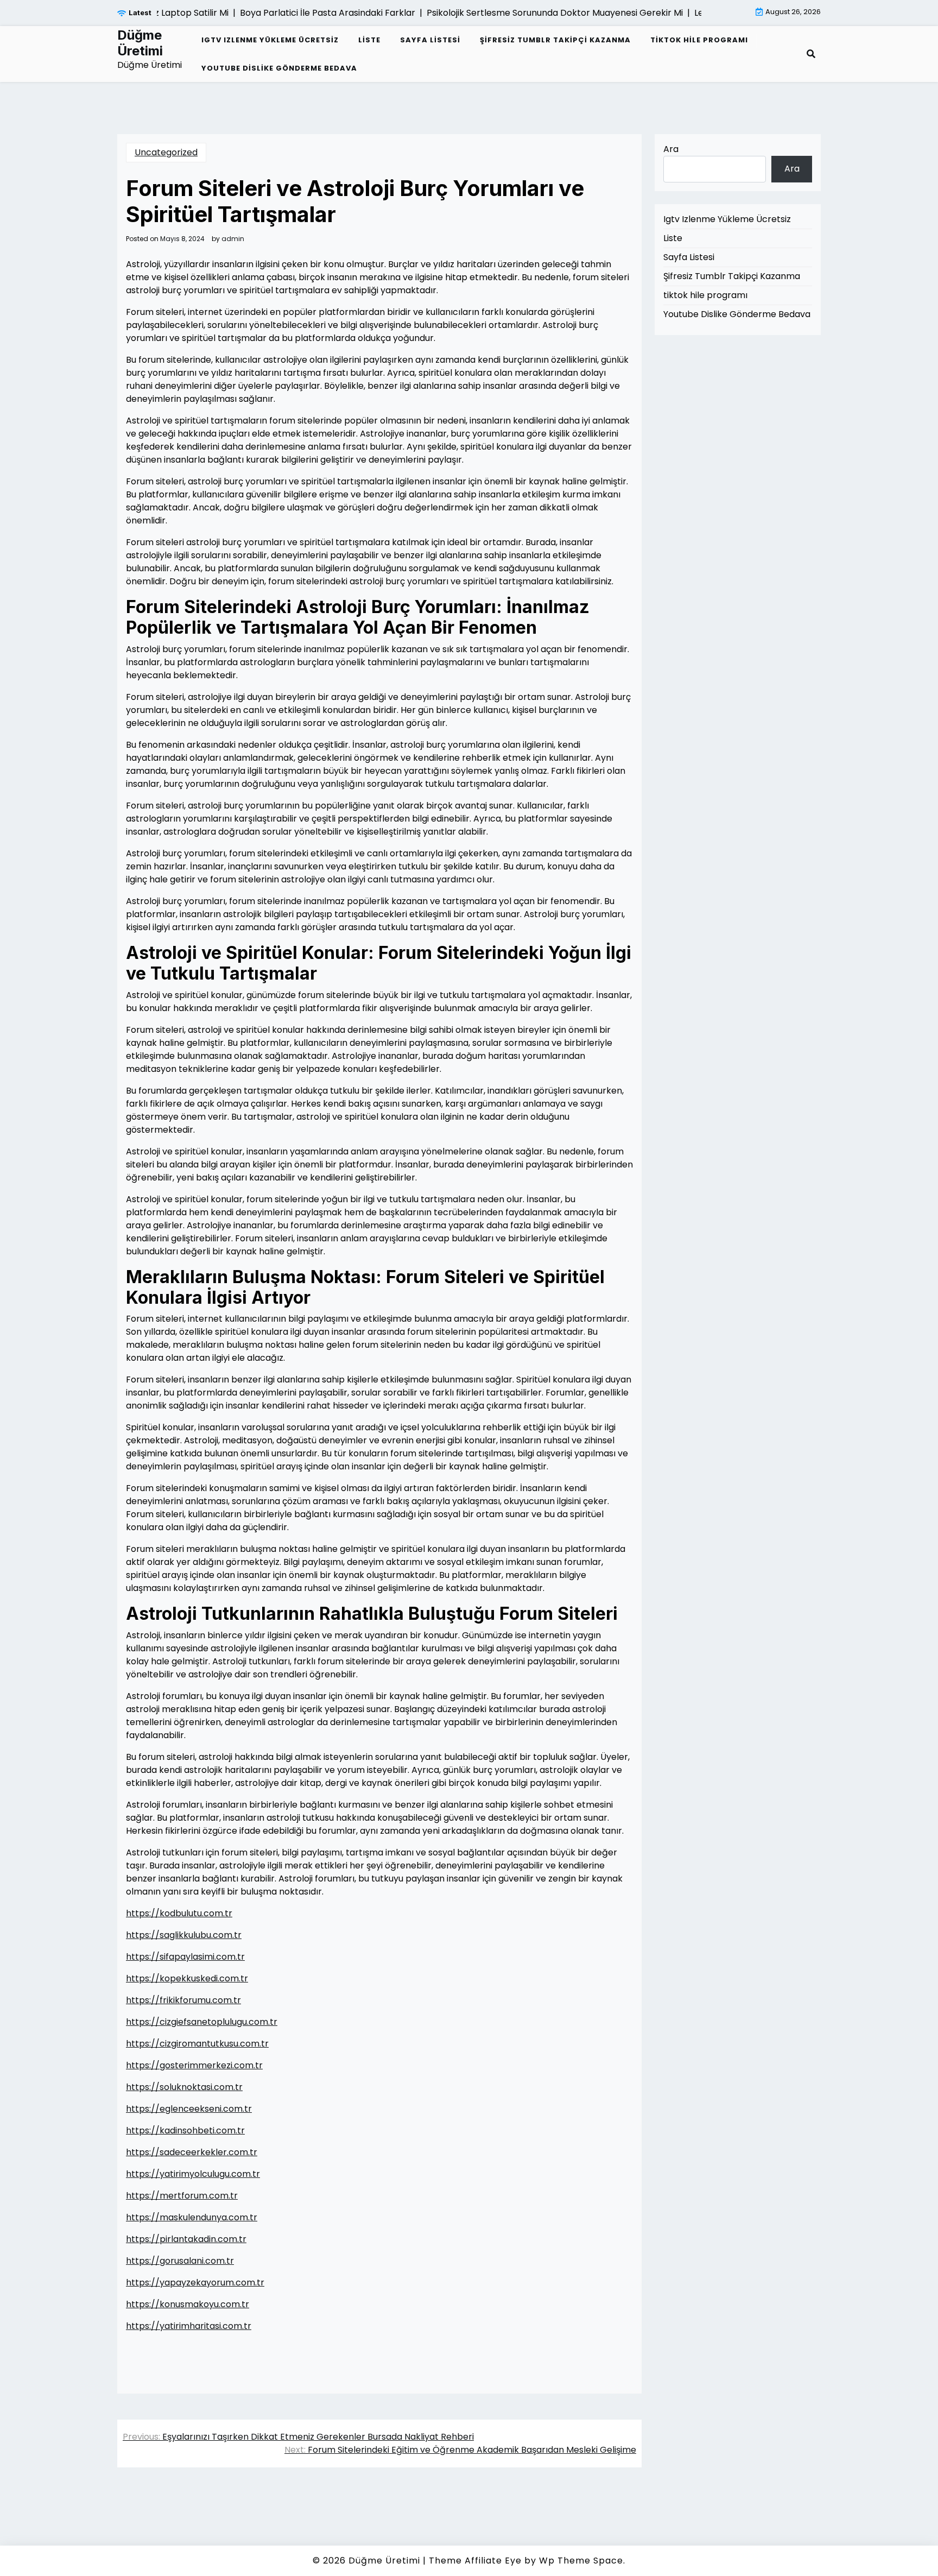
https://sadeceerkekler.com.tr (192, 2152)
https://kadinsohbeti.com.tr (185, 2130)
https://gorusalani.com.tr (180, 2261)
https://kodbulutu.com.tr (179, 1913)
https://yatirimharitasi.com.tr (189, 2326)
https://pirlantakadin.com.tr (186, 2239)
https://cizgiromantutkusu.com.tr (197, 2044)
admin (233, 239)
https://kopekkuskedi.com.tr (187, 1978)
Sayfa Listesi (430, 40)
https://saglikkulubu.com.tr (184, 1935)
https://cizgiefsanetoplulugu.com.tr (202, 2022)
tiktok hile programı (699, 40)
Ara (671, 149)
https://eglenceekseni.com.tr (189, 2109)
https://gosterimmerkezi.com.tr (194, 2065)
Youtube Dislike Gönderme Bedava (279, 68)
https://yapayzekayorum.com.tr (195, 2283)
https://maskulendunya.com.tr (192, 2217)
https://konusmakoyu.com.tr (188, 2304)
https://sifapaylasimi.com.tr (185, 1957)
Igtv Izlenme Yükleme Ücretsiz (270, 40)
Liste (369, 40)
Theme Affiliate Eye (475, 2561)
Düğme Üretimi (140, 43)
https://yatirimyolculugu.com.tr (193, 2174)
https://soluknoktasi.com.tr (184, 2087)
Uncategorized (166, 152)
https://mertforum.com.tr (182, 2196)
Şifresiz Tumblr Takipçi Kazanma (555, 40)
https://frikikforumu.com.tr (183, 2000)
